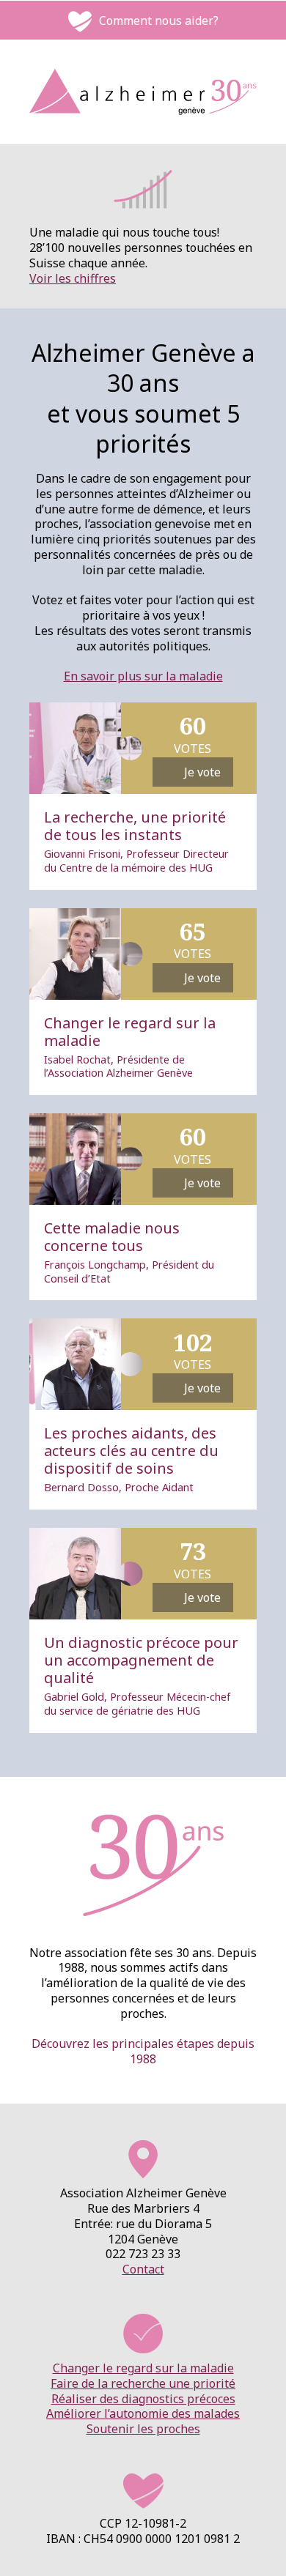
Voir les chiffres (73, 278)
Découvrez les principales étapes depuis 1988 (143, 2051)
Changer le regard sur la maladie (143, 2368)
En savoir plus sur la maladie (143, 676)
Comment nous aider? (159, 21)
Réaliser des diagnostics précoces (143, 2399)
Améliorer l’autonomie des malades (143, 2413)
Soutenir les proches (143, 2429)
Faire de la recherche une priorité (143, 2383)
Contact (143, 2269)
